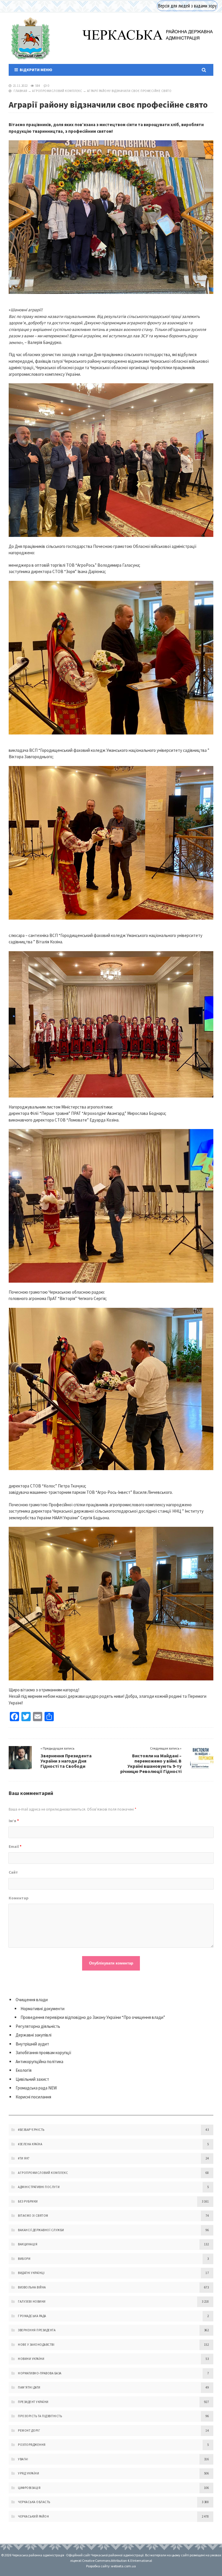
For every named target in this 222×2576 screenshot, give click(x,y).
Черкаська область (34, 2502)
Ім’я (14, 1821)
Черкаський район (33, 2516)
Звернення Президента (37, 2330)
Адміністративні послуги (39, 2187)
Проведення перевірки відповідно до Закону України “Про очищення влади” (93, 2017)
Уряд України (28, 2473)
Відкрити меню (35, 70)
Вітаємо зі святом (33, 2216)
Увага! (23, 2459)
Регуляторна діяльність (38, 2026)
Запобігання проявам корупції (44, 2053)
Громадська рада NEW (36, 2088)
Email (15, 1846)
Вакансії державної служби (41, 2230)
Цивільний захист (32, 2079)
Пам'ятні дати (29, 2387)
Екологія (24, 2070)
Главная (21, 91)
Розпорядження (32, 2445)
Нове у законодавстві (36, 2345)
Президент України (33, 2402)
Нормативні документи (42, 2009)
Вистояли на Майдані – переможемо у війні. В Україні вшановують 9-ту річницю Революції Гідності (151, 1763)
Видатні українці (31, 2273)
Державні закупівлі (34, 2035)
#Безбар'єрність (31, 2130)
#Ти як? (24, 2158)
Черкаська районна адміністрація (30, 38)
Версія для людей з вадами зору (187, 6)
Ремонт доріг (29, 2430)
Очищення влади (32, 2000)
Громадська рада (32, 2316)
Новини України (31, 2359)
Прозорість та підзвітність (40, 2416)
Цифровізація (29, 2488)
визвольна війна (32, 2287)
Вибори (24, 2259)
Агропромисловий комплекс (57, 91)
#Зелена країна (30, 2144)
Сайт (13, 1872)
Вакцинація (28, 2244)
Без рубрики (28, 2201)
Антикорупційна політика (39, 2062)
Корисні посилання (33, 2097)
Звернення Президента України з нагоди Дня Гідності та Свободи (66, 1761)
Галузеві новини (32, 2301)
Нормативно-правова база (40, 2373)
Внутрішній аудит (32, 2044)
